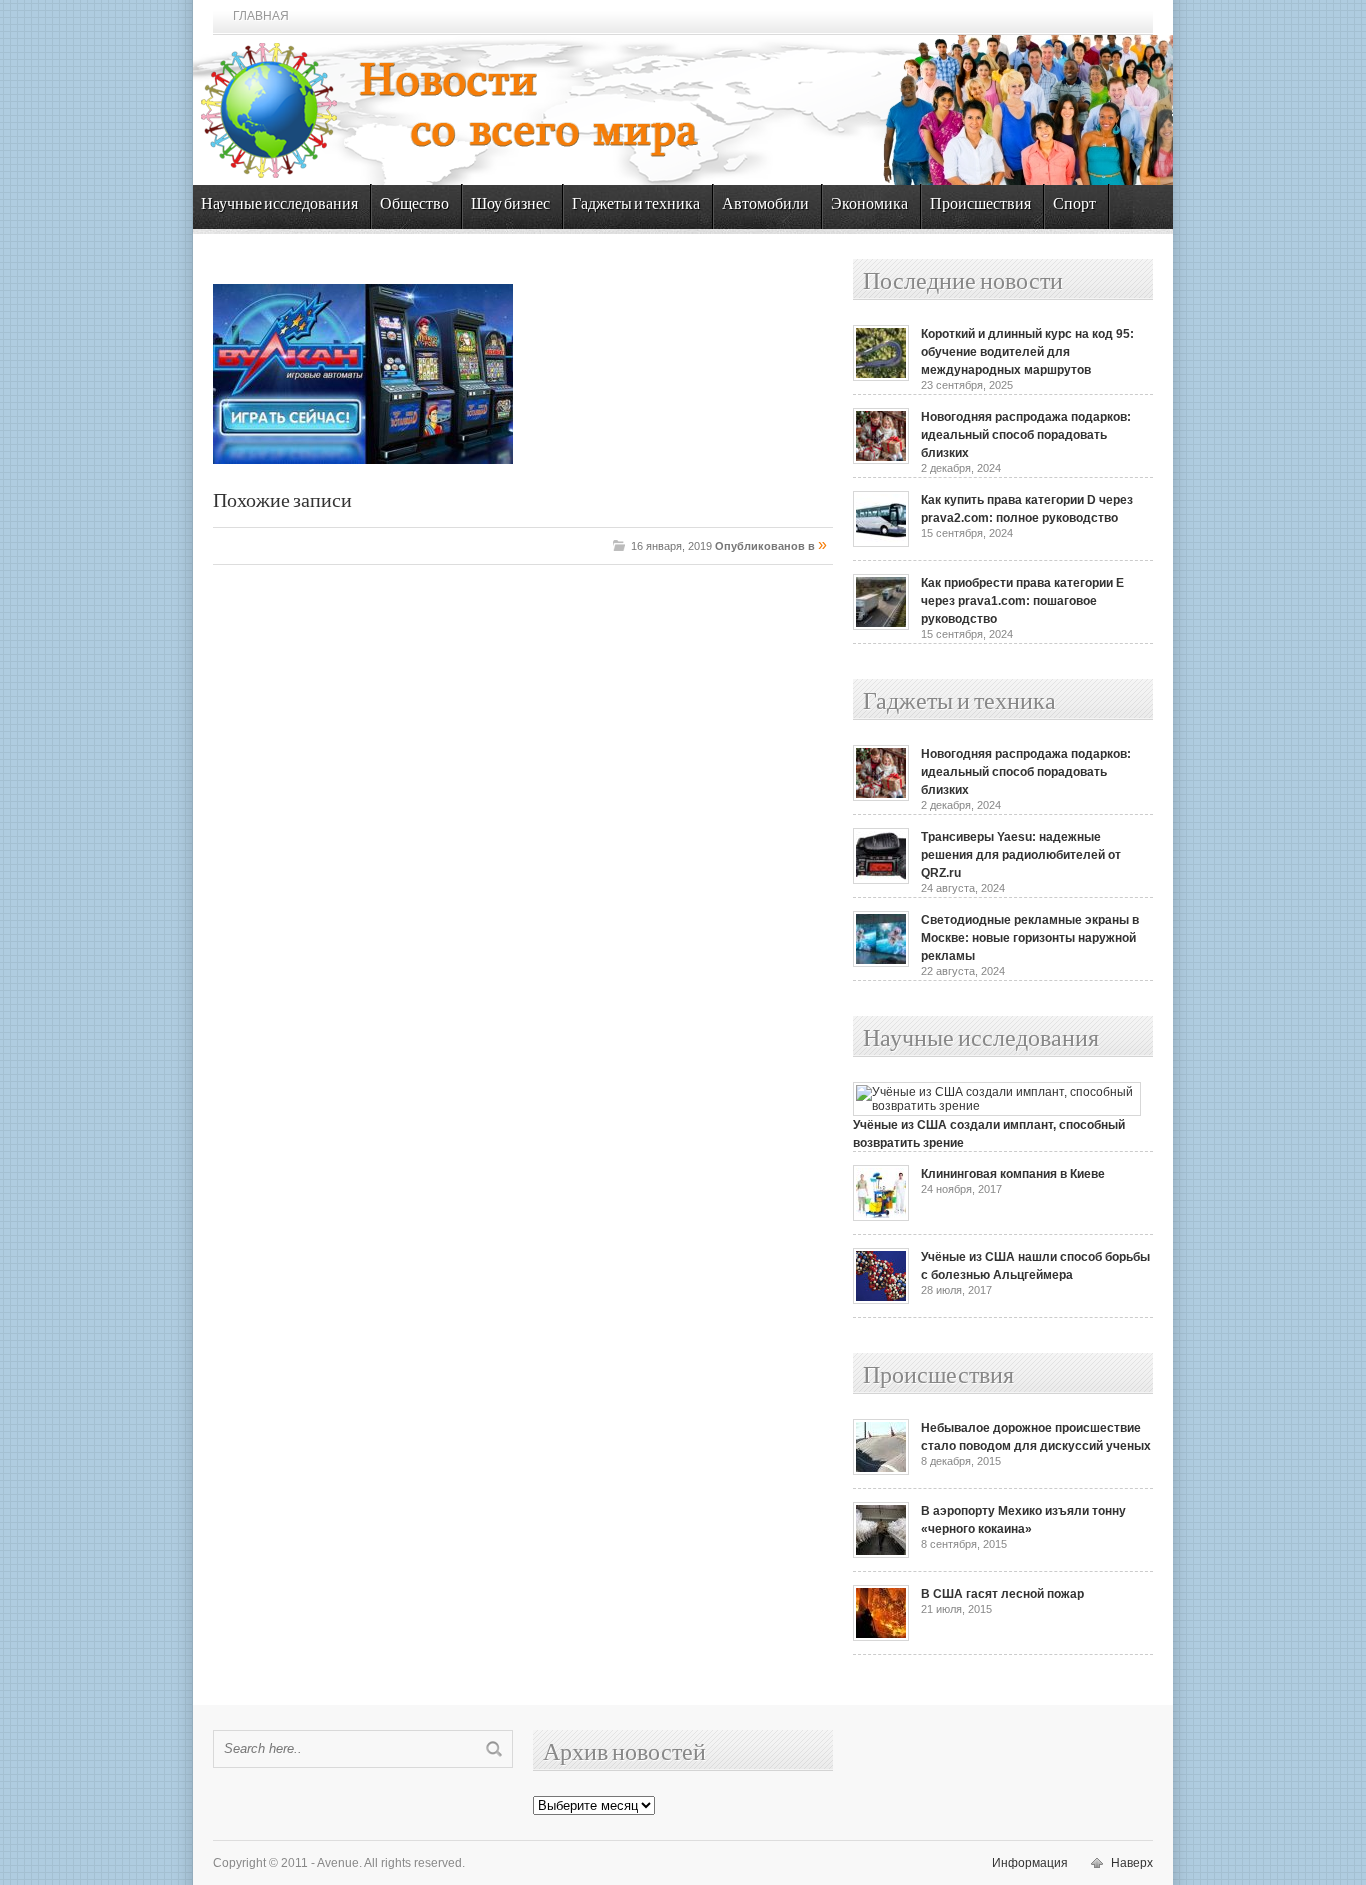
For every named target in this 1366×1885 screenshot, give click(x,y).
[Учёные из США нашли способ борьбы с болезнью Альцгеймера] (881, 1300)
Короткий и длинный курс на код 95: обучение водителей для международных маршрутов (1027, 352)
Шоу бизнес (510, 204)
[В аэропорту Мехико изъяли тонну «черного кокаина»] (881, 1554)
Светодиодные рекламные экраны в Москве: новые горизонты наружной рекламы (1030, 938)
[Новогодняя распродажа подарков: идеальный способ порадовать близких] (881, 460)
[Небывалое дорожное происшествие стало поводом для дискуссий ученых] (881, 1471)
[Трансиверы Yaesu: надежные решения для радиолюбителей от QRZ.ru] (881, 880)
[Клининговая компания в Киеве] (881, 1217)
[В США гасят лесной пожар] (881, 1637)
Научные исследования (279, 204)
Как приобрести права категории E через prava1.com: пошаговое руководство (1022, 601)
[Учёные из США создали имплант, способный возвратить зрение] (997, 1106)
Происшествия (980, 204)
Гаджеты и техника (636, 204)
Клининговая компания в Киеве (1013, 1174)
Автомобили (765, 204)
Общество (414, 204)
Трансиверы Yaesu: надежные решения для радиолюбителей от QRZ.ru (1021, 855)
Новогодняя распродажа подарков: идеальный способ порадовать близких (1026, 435)
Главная (261, 16)
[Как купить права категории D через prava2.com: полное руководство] (881, 543)
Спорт (1074, 204)
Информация (1030, 1863)
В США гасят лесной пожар (1002, 1594)
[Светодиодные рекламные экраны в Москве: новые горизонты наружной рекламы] (881, 963)
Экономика (869, 204)
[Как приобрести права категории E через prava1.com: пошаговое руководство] (881, 626)
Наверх (1132, 1863)
